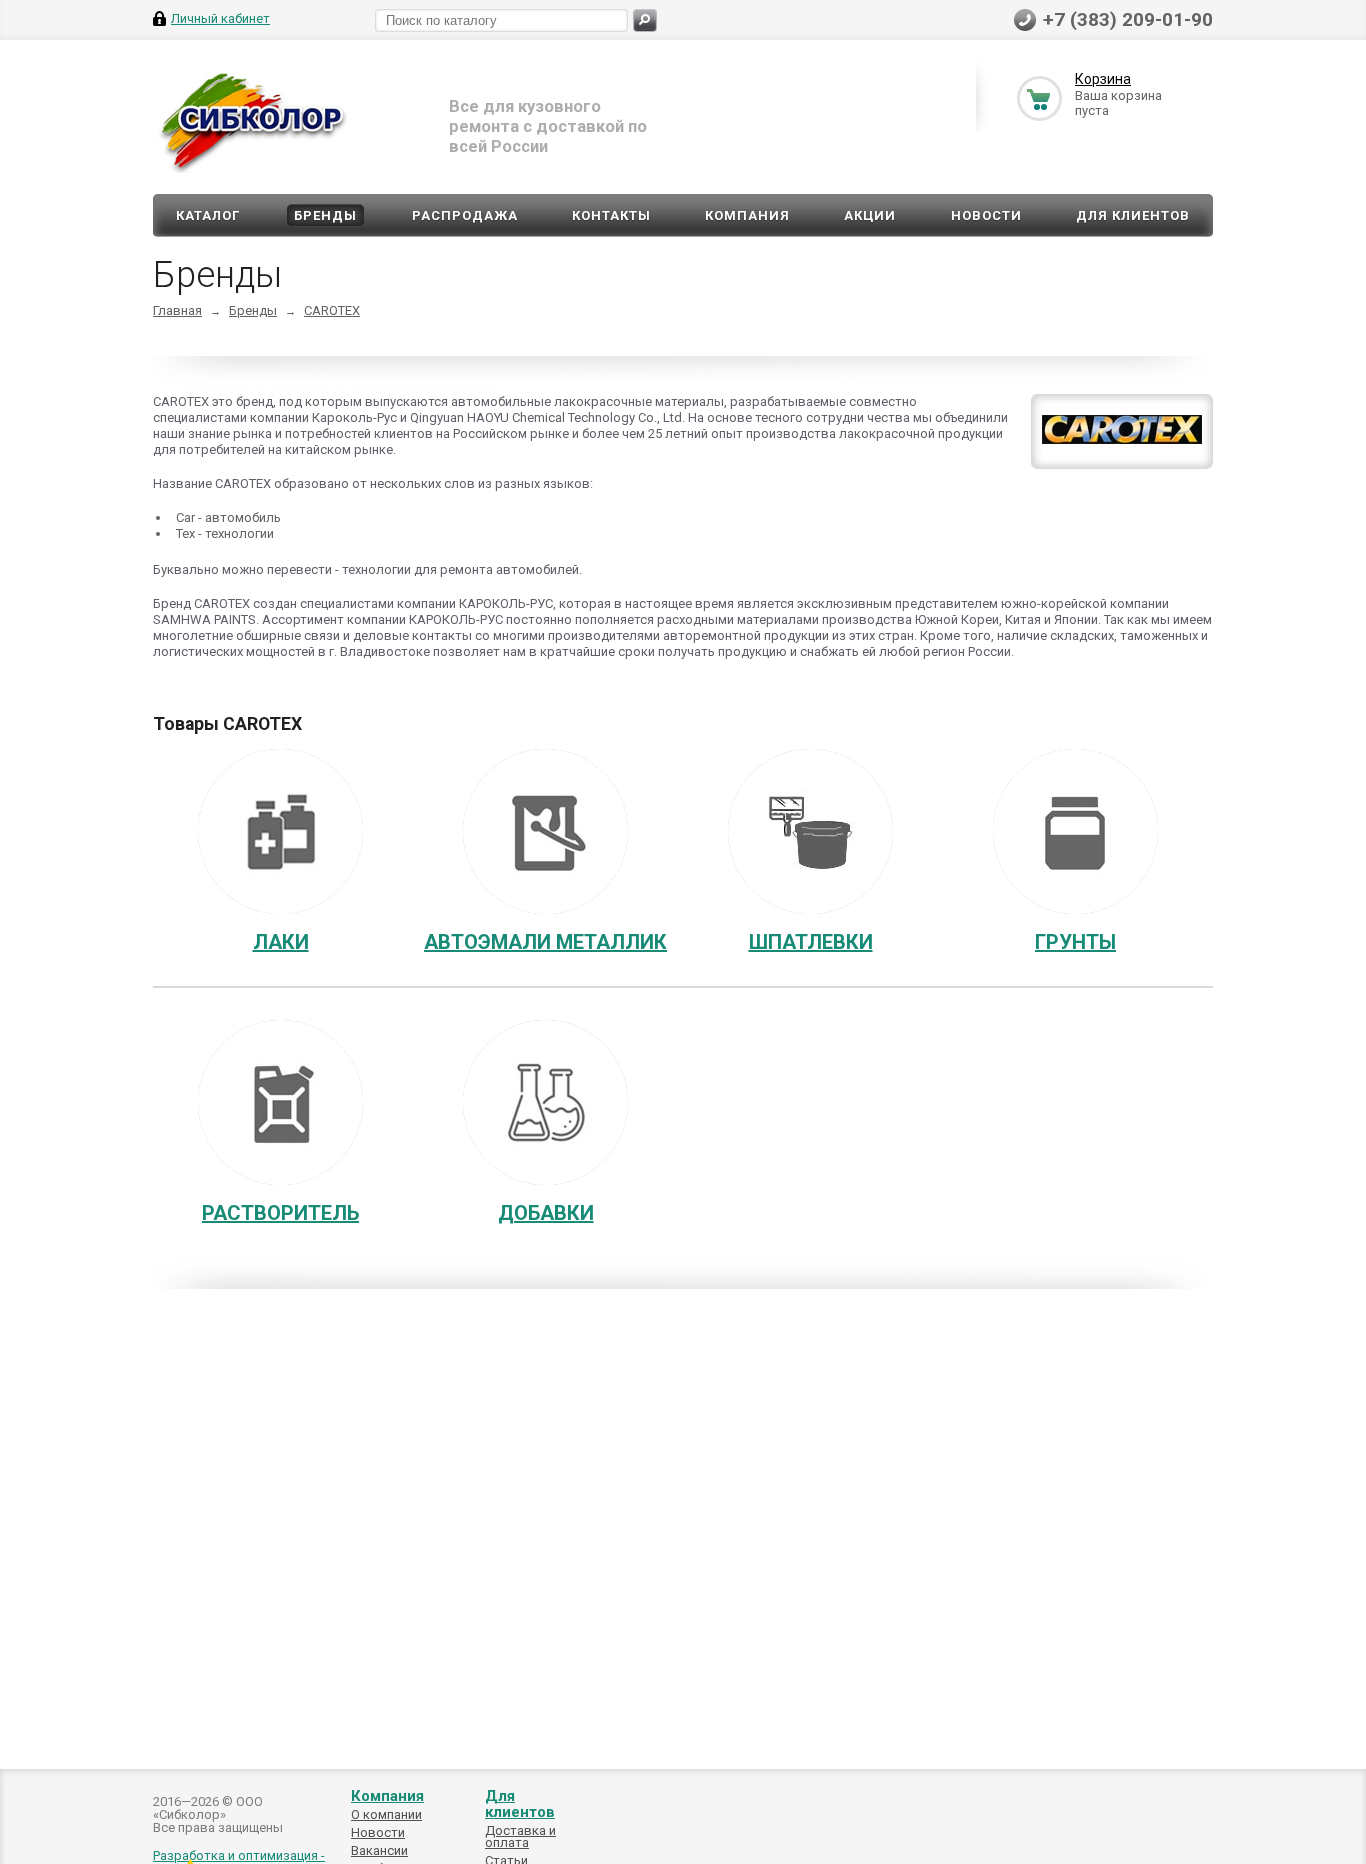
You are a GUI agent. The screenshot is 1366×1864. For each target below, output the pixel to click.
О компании (386, 1814)
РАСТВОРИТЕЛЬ (280, 1213)
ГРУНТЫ (1075, 942)
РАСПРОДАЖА (465, 215)
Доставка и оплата (520, 1836)
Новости (986, 215)
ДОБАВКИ (546, 1213)
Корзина (1103, 79)
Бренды (325, 215)
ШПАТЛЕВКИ (811, 942)
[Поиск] (645, 20)
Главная (177, 310)
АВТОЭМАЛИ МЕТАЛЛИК (545, 942)
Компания (747, 215)
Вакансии (379, 1850)
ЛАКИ (281, 942)
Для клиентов (1133, 215)
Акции (870, 215)
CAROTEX (332, 310)
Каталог (208, 215)
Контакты (611, 215)
